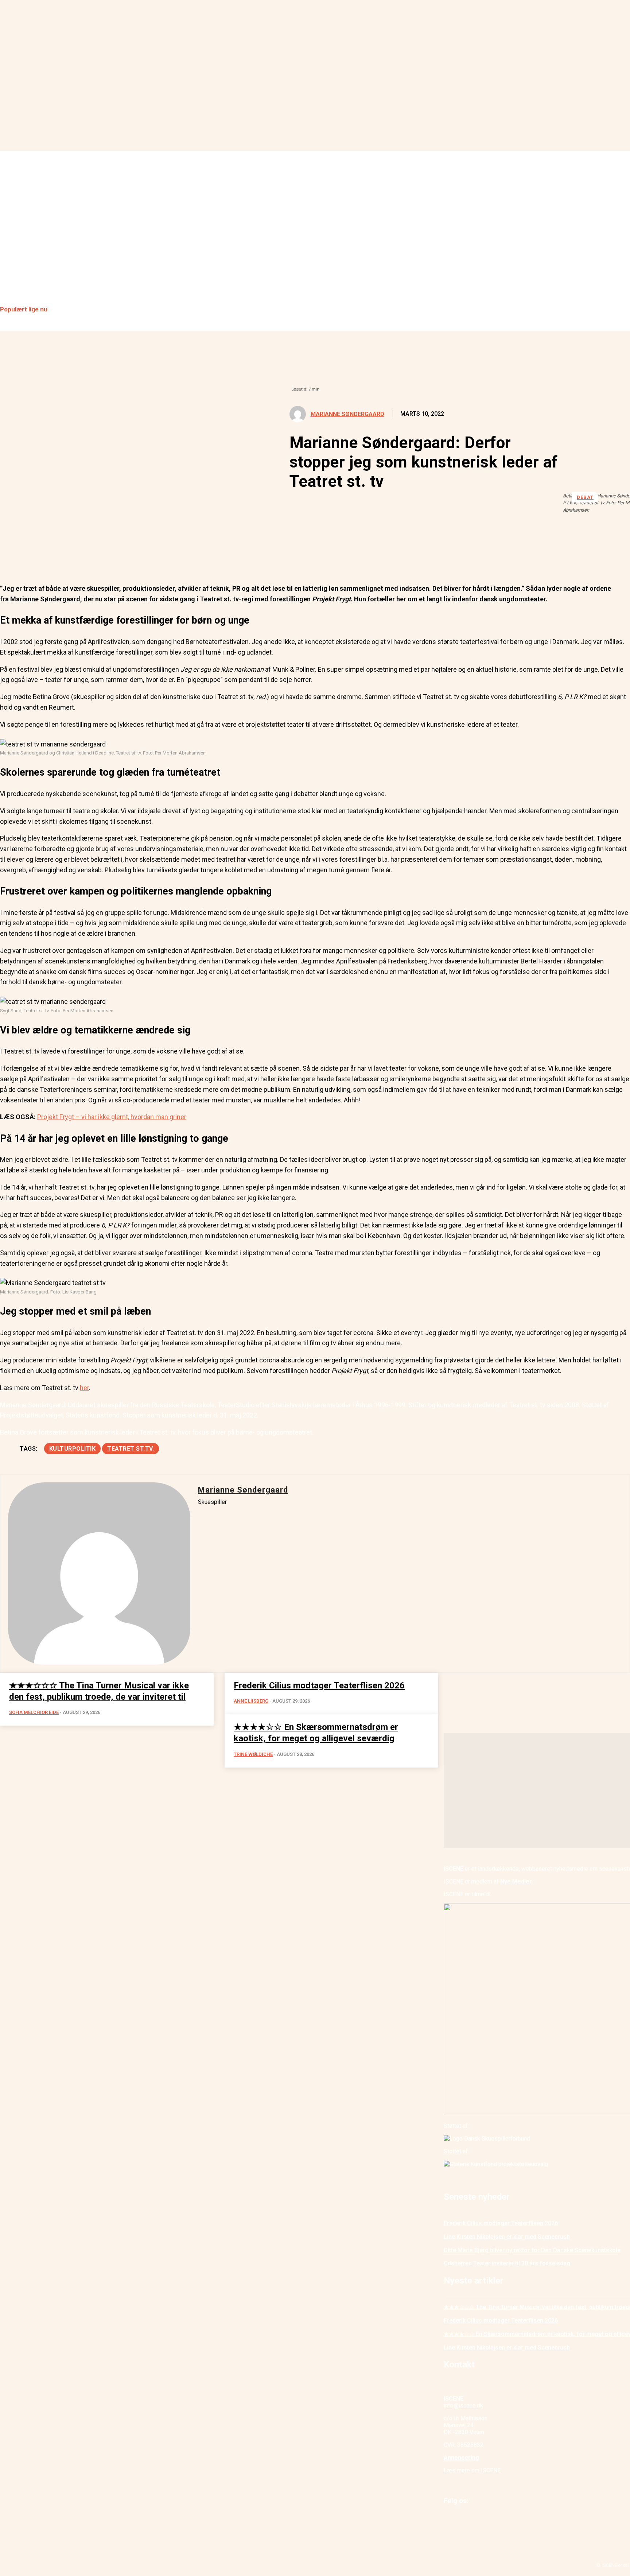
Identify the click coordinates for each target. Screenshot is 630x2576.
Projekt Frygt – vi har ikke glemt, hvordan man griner (112, 1117)
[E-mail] (91, 556)
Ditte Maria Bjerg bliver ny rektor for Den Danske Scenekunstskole (532, 2250)
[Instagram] (466, 2520)
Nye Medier (516, 1881)
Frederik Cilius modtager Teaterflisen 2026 (501, 2223)
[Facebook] (12, 556)
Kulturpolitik (73, 1449)
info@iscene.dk (463, 2406)
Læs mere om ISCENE (472, 2470)
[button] (621, 238)
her (84, 1388)
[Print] (117, 556)
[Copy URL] (143, 556)
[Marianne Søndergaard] (300, 414)
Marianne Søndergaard (347, 414)
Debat (585, 497)
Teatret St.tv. (131, 1449)
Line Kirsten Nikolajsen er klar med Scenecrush (507, 2237)
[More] (170, 556)
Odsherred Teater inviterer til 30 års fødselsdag (507, 2263)
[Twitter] (38, 556)
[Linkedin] (65, 556)
